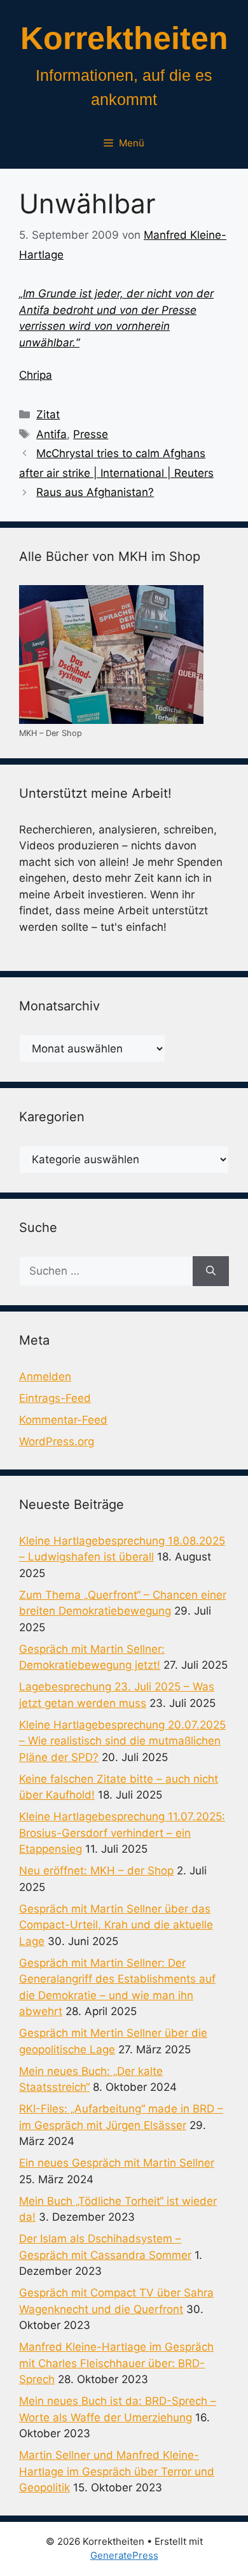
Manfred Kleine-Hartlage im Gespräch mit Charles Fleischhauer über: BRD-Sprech (116, 2363)
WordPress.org (57, 1441)
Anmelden (45, 1376)
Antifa (52, 434)
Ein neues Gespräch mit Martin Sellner (117, 2163)
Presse (91, 434)
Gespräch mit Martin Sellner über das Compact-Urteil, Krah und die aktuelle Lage (116, 1925)
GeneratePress (124, 2555)
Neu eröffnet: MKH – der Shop (96, 1871)
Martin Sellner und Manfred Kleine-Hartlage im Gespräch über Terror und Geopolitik (117, 2471)
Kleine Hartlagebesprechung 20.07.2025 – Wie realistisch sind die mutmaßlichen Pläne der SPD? (122, 1741)
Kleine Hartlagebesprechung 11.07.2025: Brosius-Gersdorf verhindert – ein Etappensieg (122, 1833)
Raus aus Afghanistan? (95, 492)
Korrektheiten (124, 38)
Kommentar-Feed (63, 1420)
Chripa (36, 375)
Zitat (48, 414)
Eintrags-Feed (55, 1398)
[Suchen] (211, 1271)
